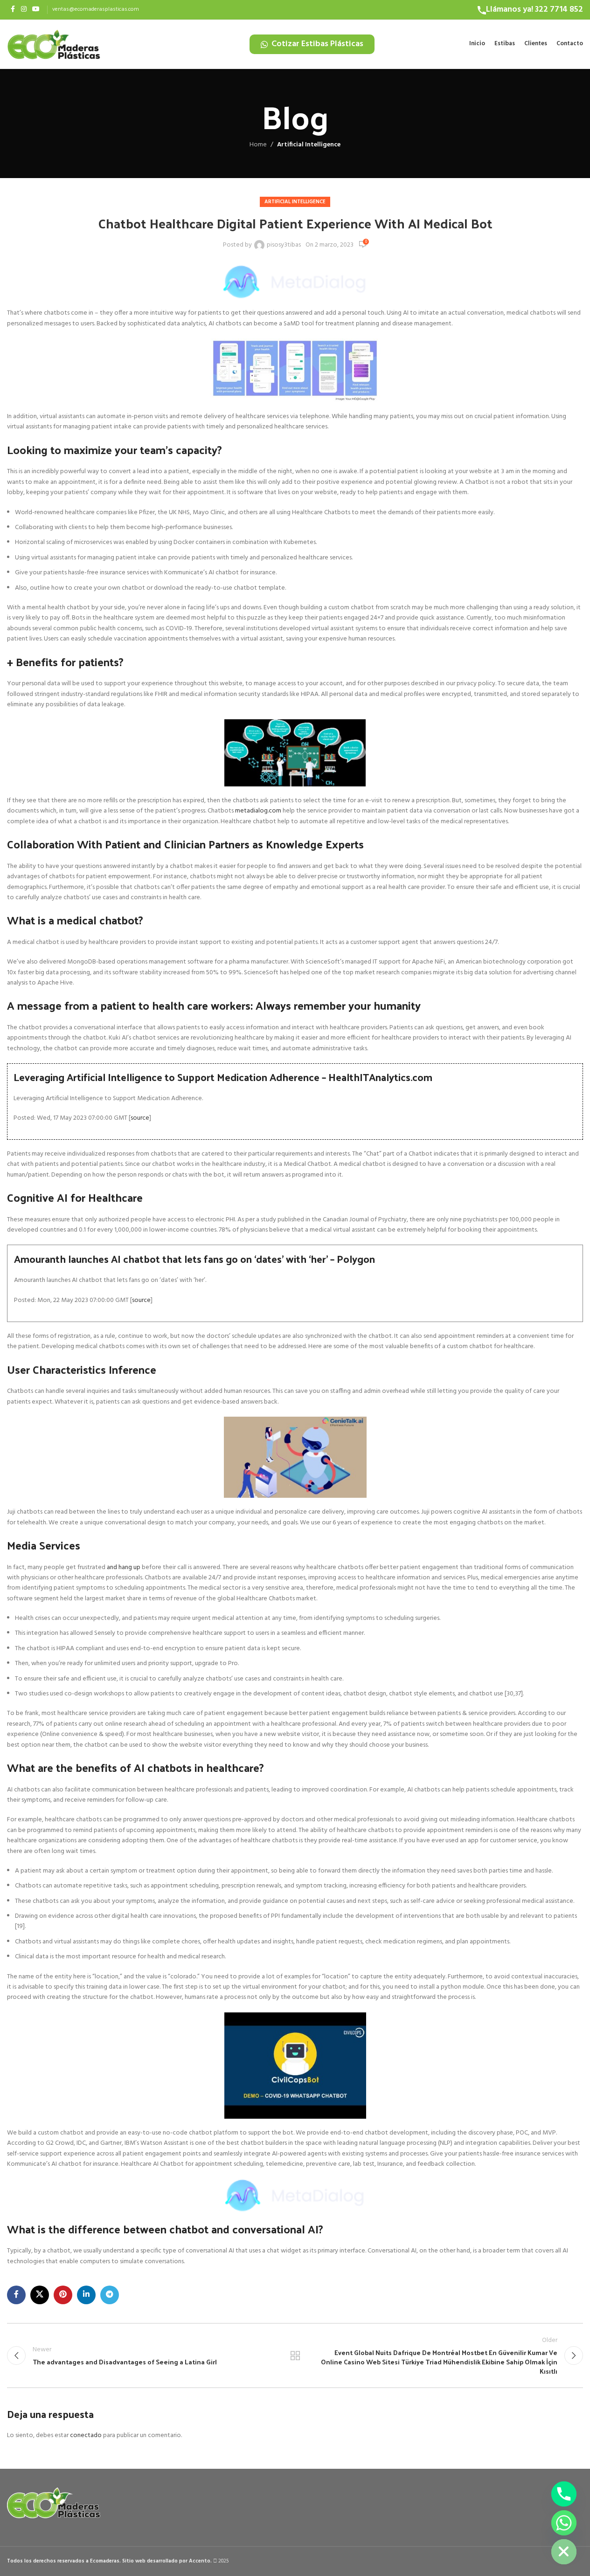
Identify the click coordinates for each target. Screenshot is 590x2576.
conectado (86, 2435)
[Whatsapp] (564, 2523)
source (140, 1118)
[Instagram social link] (24, 10)
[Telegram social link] (110, 2295)
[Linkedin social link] (86, 2295)
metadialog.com (258, 811)
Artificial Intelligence (309, 145)
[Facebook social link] (13, 10)
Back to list (295, 2356)
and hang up (124, 1567)
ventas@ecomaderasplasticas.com (96, 9)
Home (258, 145)
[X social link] (40, 2295)
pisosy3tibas (284, 245)
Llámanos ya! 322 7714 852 (534, 10)
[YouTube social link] (36, 10)
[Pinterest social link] (63, 2295)
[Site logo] (54, 44)
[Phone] (564, 2494)
